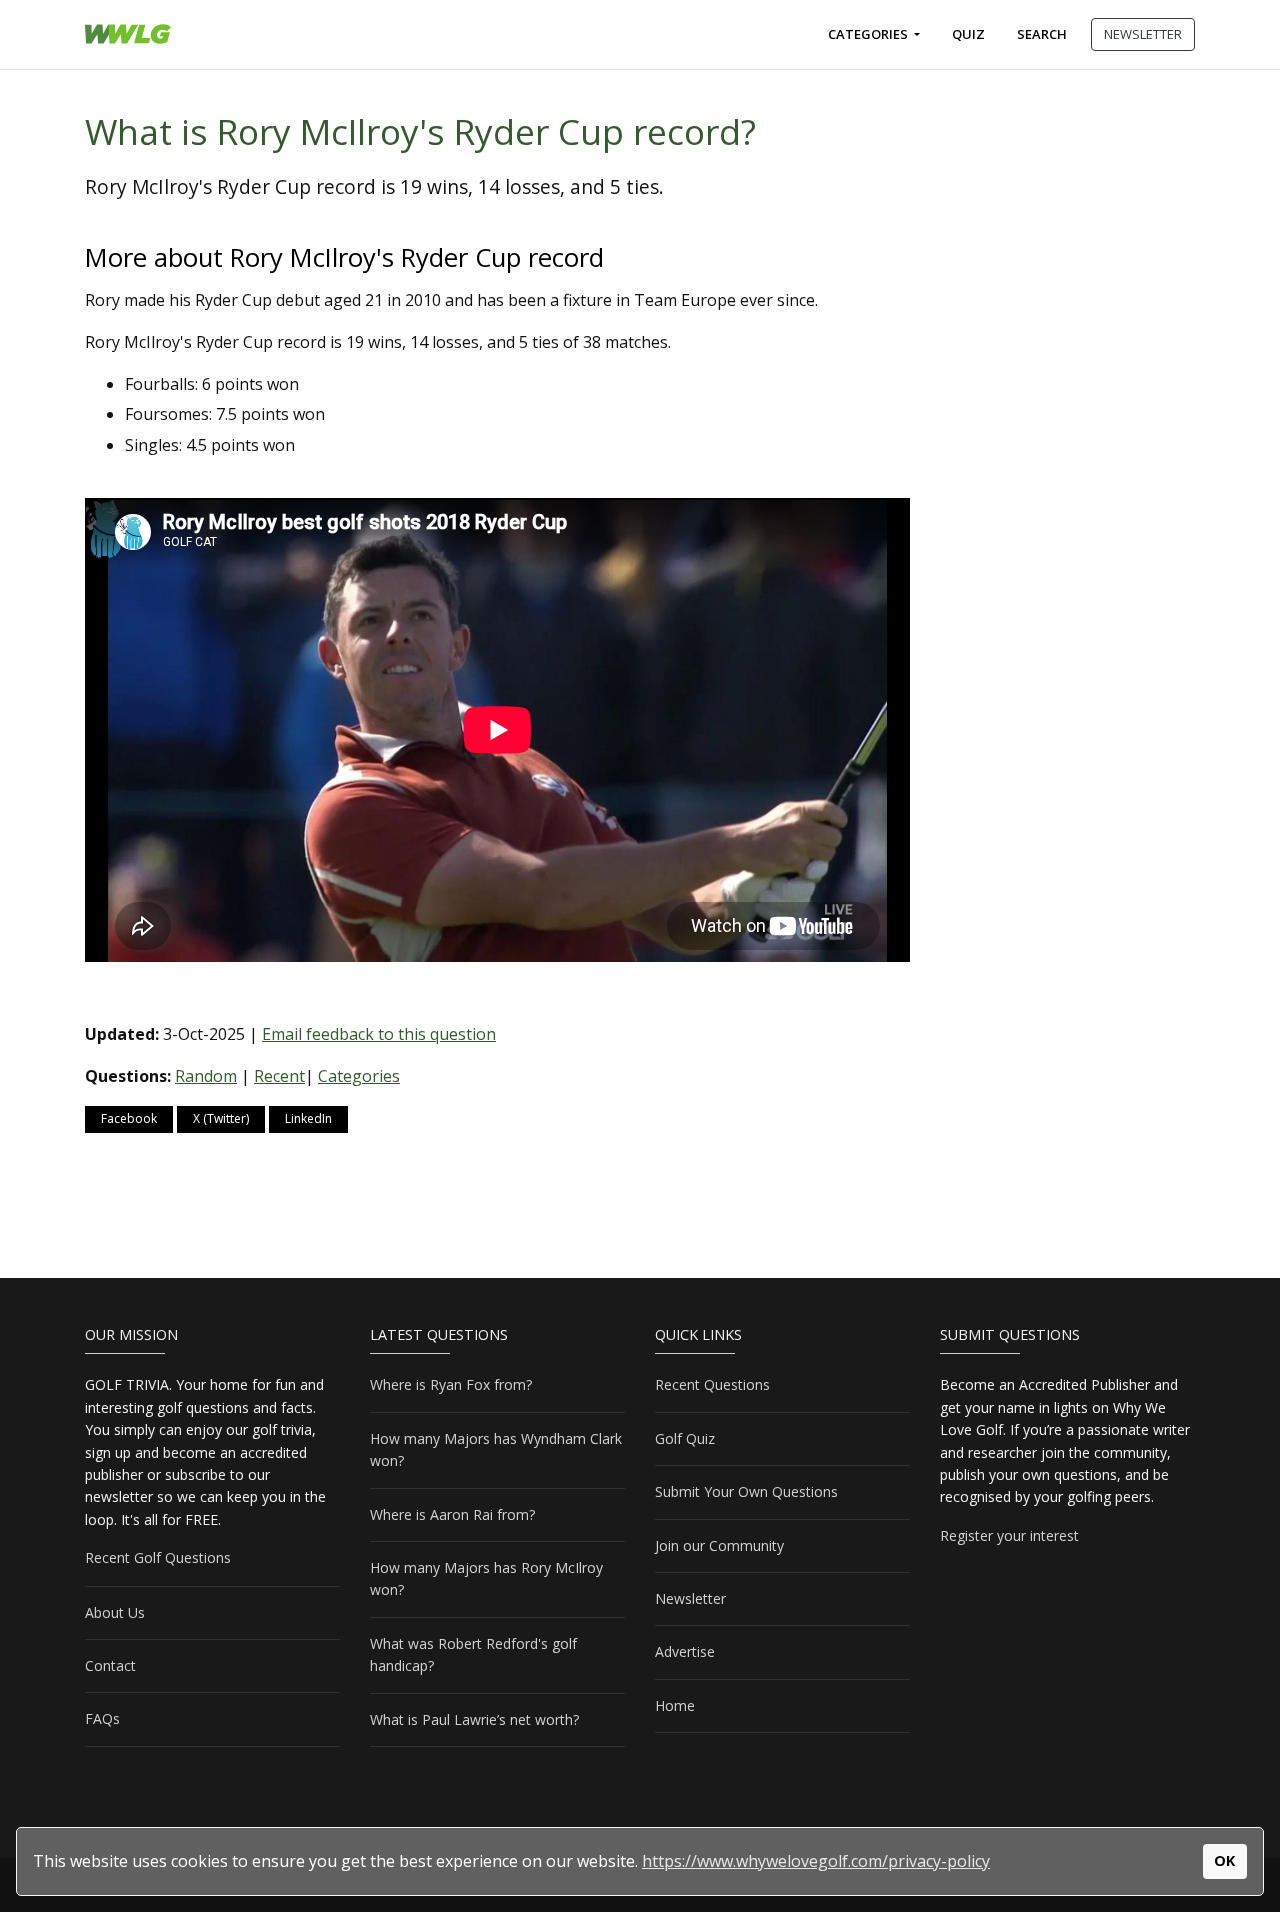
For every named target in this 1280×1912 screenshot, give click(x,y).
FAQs (102, 1718)
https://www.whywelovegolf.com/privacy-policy (816, 1861)
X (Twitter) (221, 1118)
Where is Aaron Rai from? (452, 1514)
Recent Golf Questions (158, 1557)
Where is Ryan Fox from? (451, 1384)
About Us (115, 1612)
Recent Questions (712, 1384)
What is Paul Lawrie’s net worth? (474, 1719)
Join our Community (719, 1545)
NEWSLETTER (1143, 34)
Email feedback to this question (379, 1034)
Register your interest (1009, 1535)
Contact (110, 1665)
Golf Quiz (685, 1438)
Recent (279, 1076)
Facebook (129, 1118)
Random (206, 1076)
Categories (869, 34)
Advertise (685, 1651)
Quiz (968, 34)
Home (675, 1705)
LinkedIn (308, 1118)
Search (1042, 34)
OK (1224, 1860)
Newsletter (690, 1598)
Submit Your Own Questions (746, 1491)
